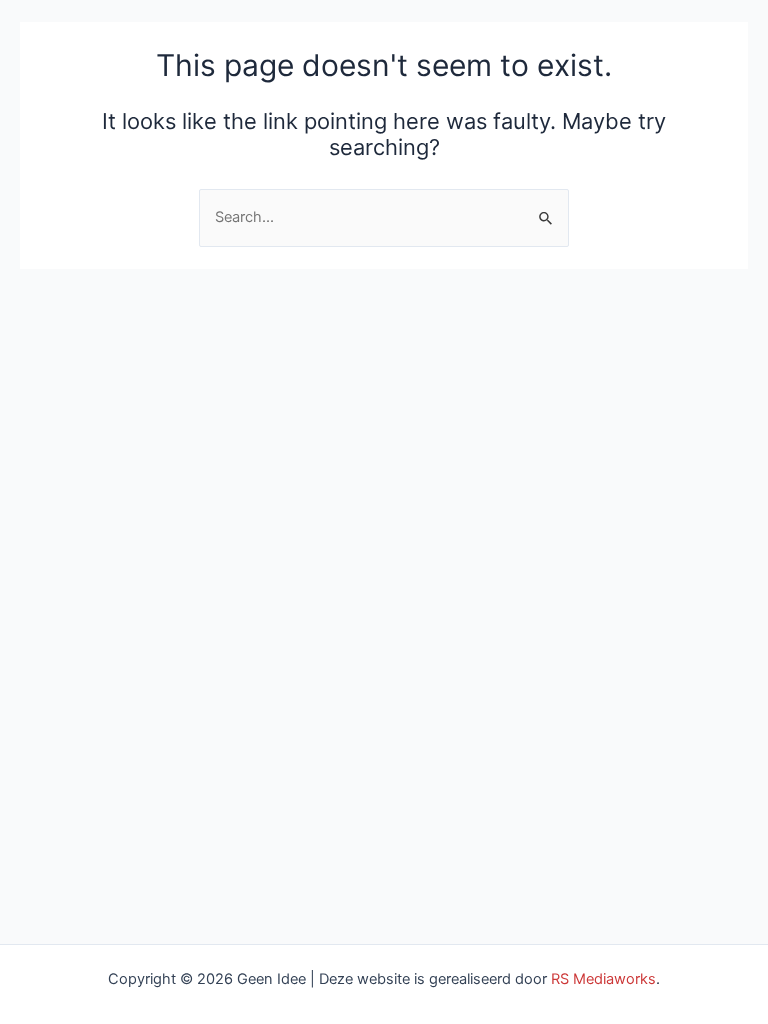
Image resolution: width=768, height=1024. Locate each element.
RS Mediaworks (603, 979)
